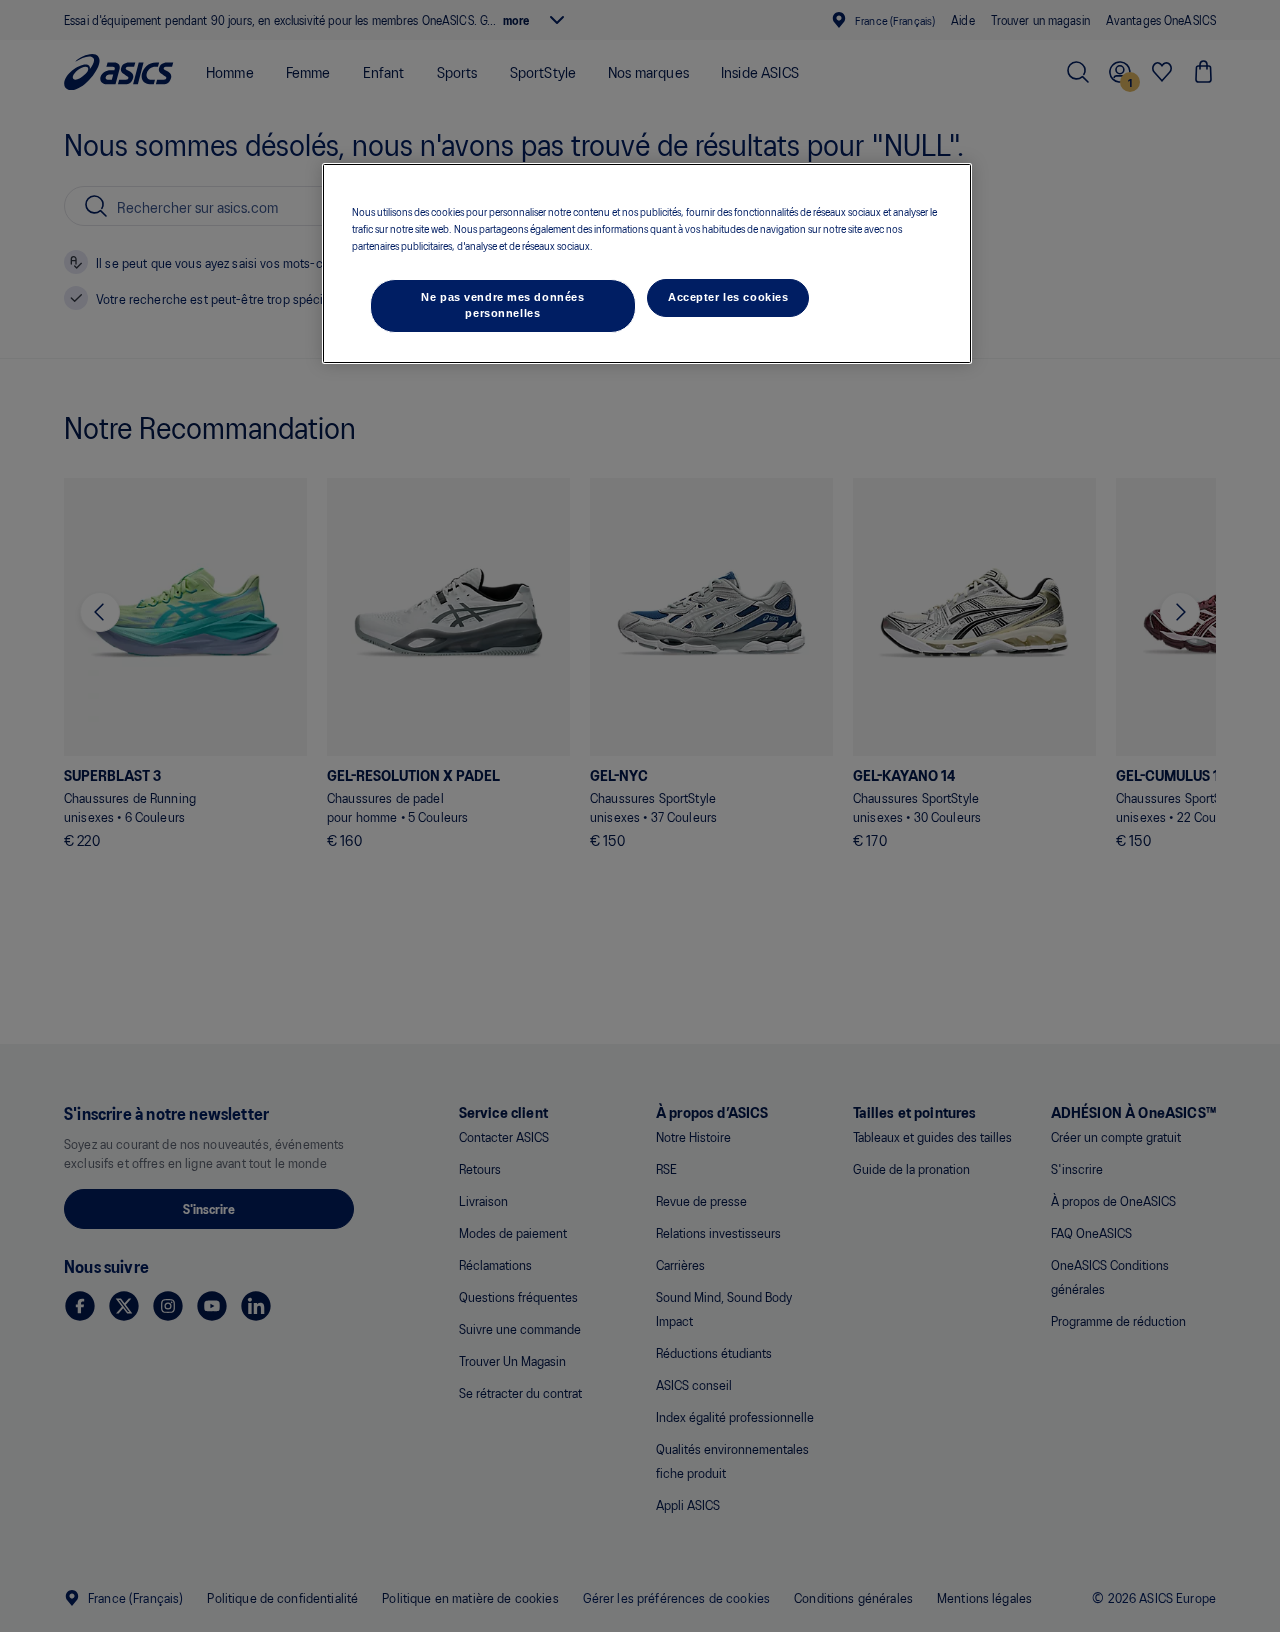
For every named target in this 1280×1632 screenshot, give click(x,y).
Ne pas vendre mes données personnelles (502, 305)
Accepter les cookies (728, 297)
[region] (647, 263)
